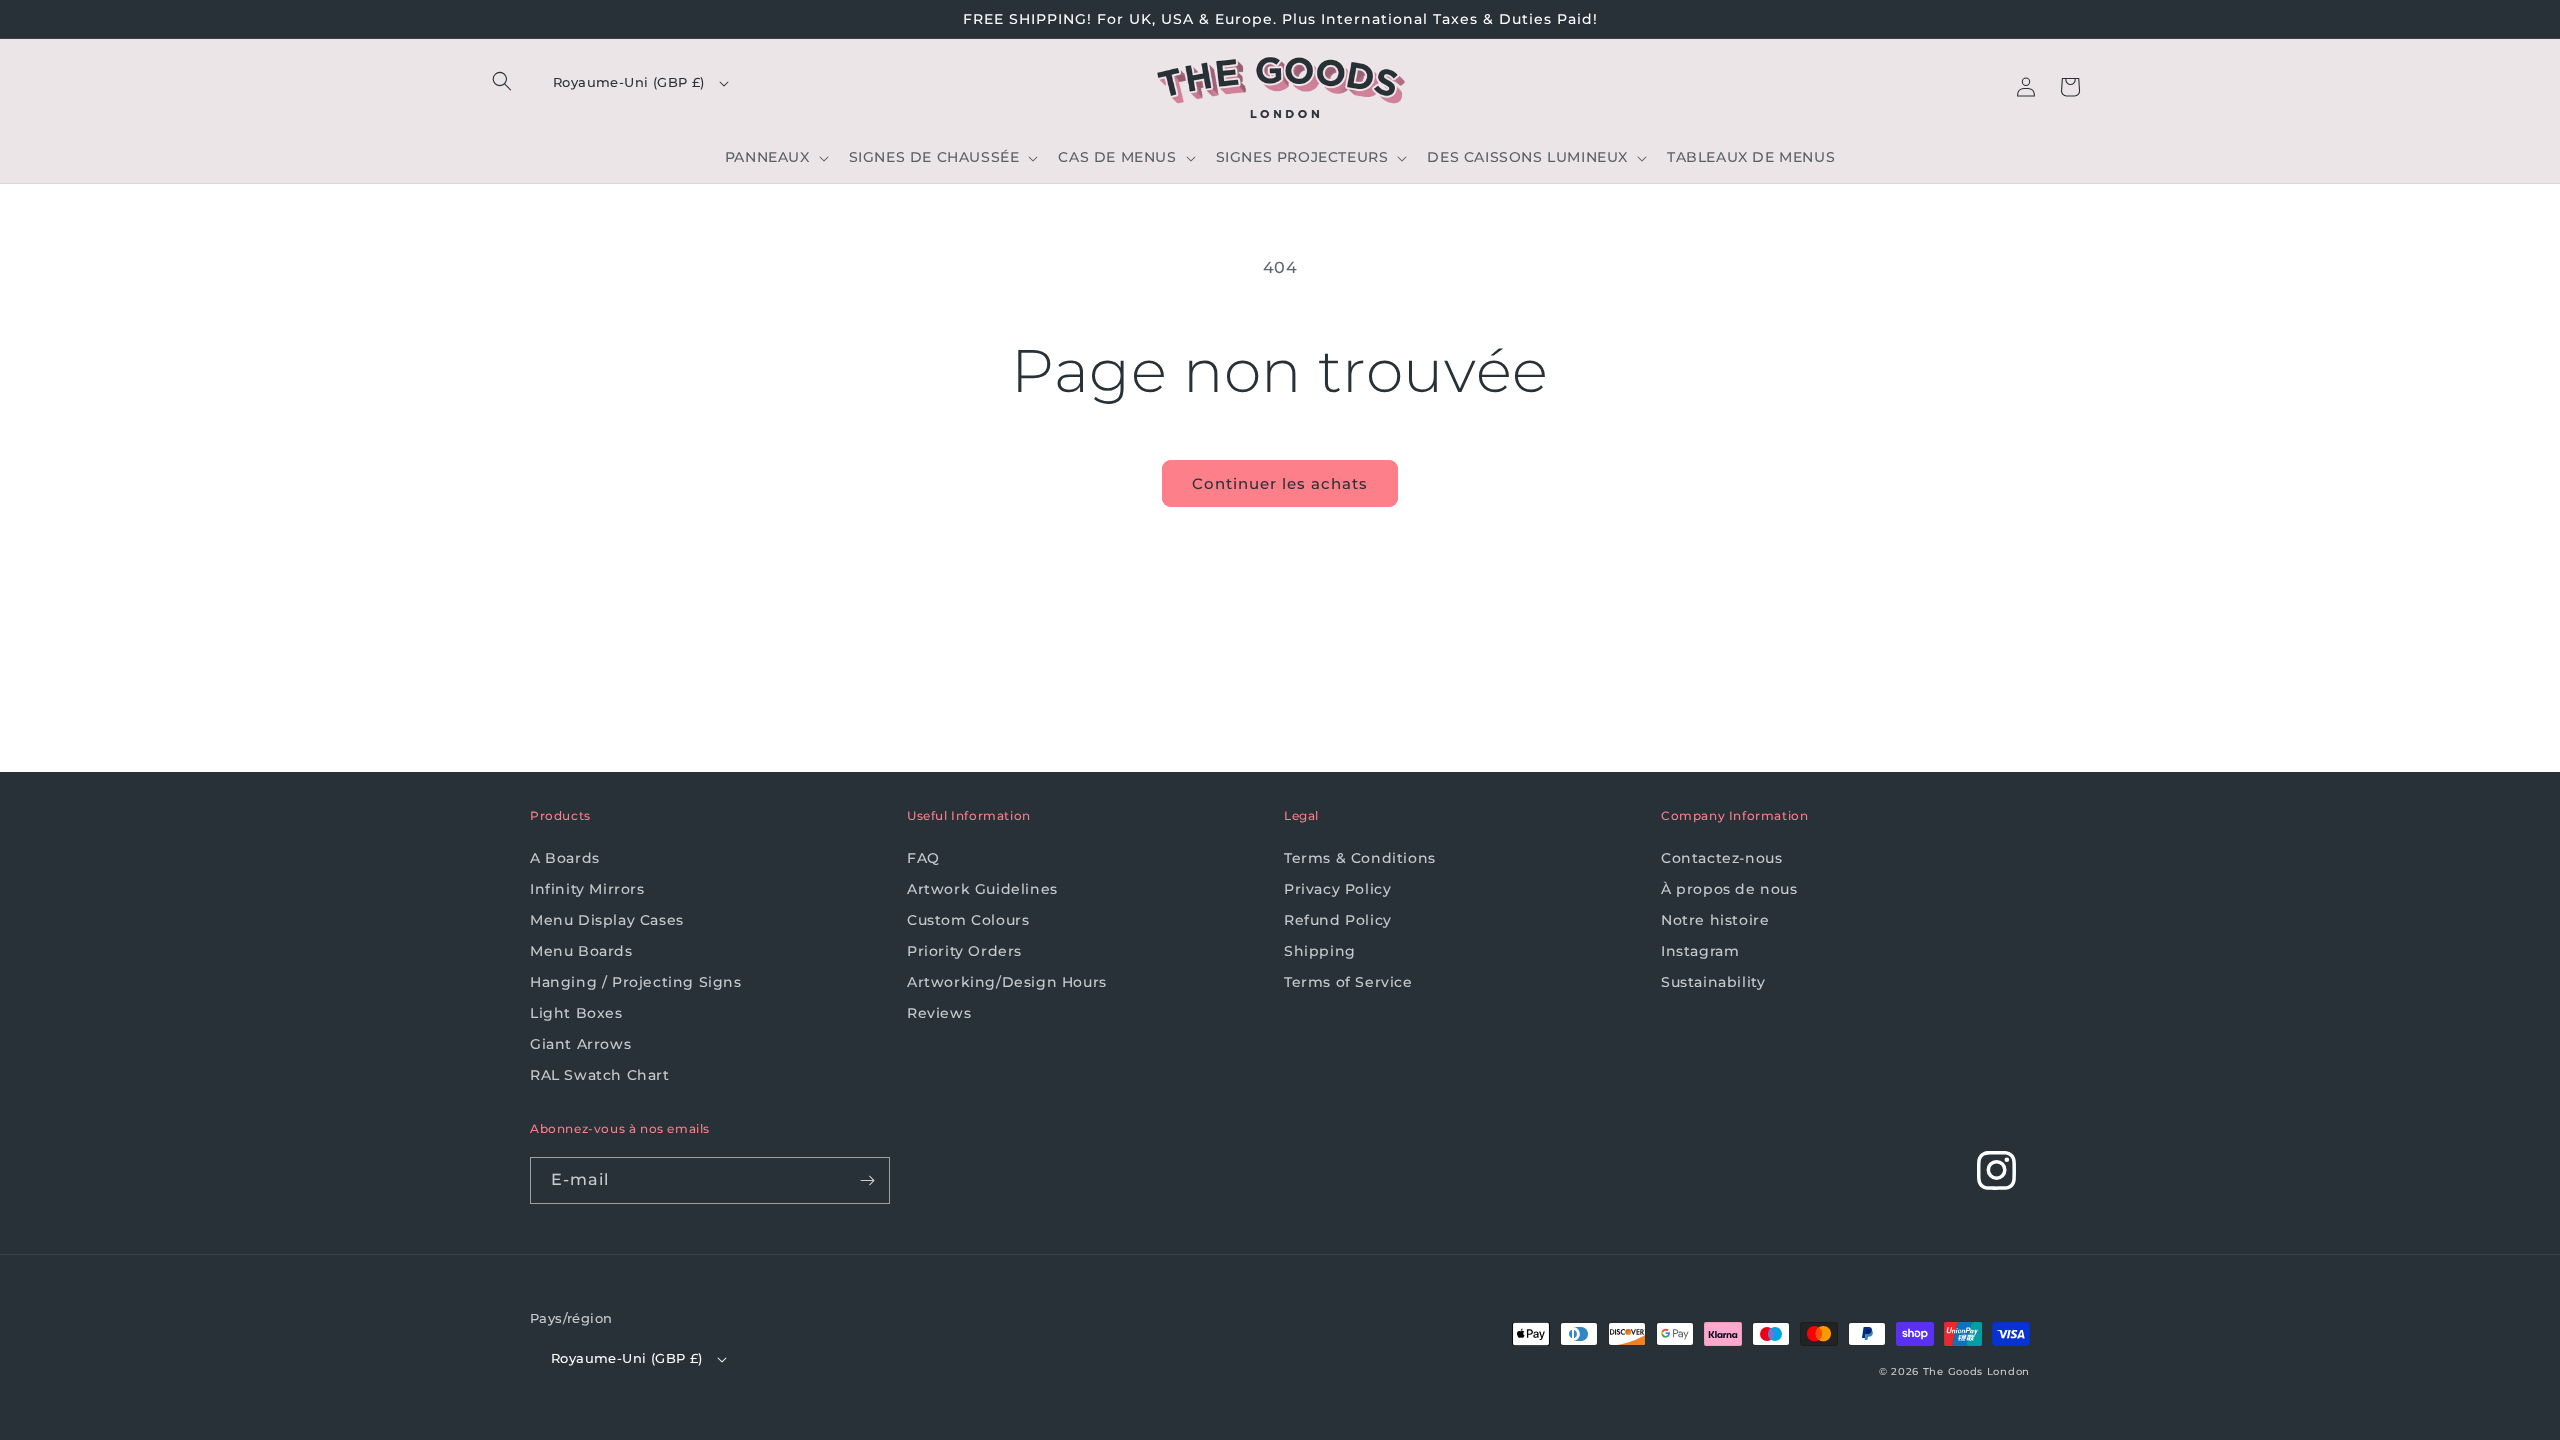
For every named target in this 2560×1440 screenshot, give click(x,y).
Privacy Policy (1337, 889)
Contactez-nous (1721, 858)
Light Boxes (576, 1013)
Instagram (1700, 951)
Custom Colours (968, 920)
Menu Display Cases (607, 920)
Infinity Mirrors (587, 889)
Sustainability (1713, 982)
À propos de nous (1729, 889)
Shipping (1320, 951)
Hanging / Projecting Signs (636, 982)
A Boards (565, 858)
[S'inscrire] (867, 1180)
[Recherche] (502, 81)
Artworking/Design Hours (1007, 982)
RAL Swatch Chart (600, 1075)
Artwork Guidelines (982, 889)
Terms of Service (1348, 982)
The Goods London (1976, 1371)
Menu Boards (581, 951)
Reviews (939, 1013)
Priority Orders (964, 951)
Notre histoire (1715, 920)
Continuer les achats (1280, 483)
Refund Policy (1338, 920)
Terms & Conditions (1360, 858)
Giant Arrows (580, 1044)
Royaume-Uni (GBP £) (629, 82)
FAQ (923, 858)
